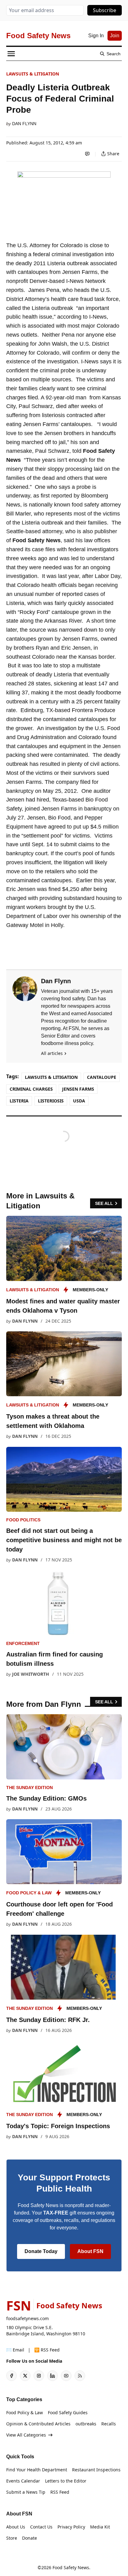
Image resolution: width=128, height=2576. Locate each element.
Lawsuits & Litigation (33, 74)
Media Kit (100, 2527)
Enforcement (23, 1643)
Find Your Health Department (37, 2470)
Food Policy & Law (29, 1893)
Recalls (109, 2424)
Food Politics (23, 1520)
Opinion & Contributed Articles (38, 2424)
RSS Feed (60, 2492)
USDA (79, 1101)
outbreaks (86, 2424)
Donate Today (41, 2251)
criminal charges (31, 1089)
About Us (16, 2527)
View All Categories (26, 2435)
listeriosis (51, 1101)
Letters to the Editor (66, 2481)
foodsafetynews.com (27, 2318)
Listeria (19, 1101)
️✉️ (15, 2350)
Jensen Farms (78, 1089)
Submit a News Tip (26, 2492)
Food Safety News (71, 2567)
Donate (30, 2538)
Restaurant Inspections (96, 2470)
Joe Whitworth (31, 1674)
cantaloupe (102, 1077)
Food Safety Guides (68, 2412)
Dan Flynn (24, 124)
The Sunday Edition (30, 1788)
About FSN (90, 2251)
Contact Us (41, 2527)
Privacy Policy (71, 2527)
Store (12, 2538)
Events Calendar (23, 2481)
